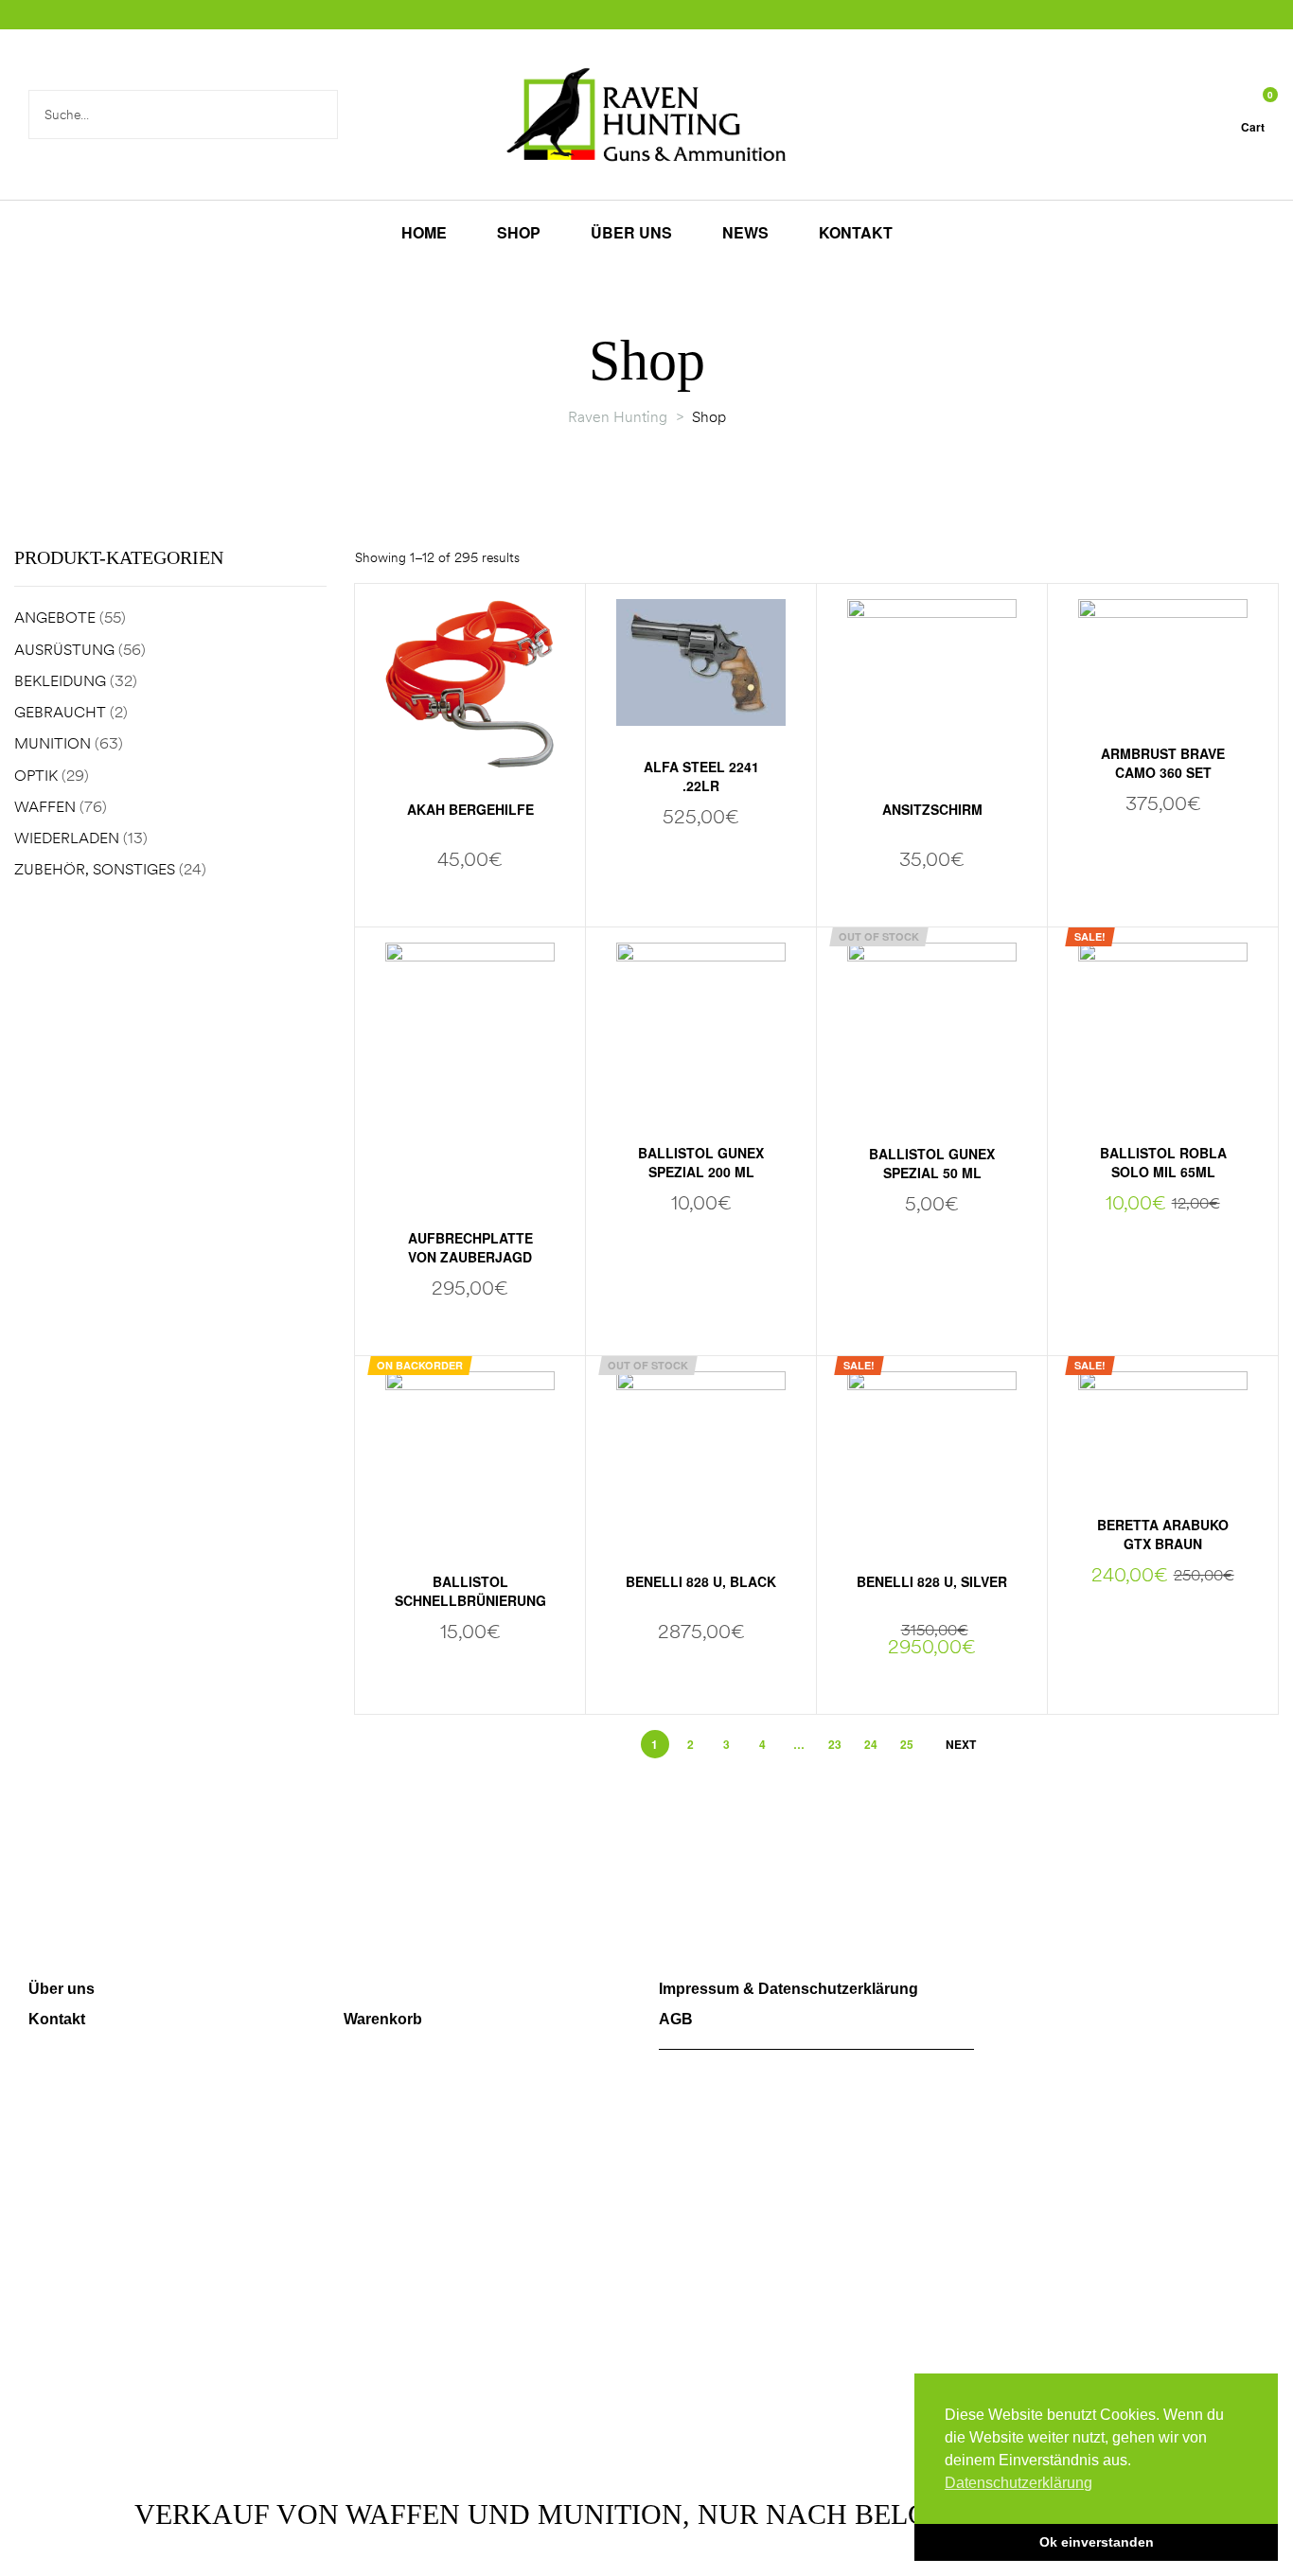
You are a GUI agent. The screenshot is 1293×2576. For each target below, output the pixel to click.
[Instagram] (1053, 1999)
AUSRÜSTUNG (64, 649)
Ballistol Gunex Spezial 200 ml (701, 1162)
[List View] (1257, 559)
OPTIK (36, 775)
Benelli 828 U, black (701, 1581)
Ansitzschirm (932, 809)
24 (871, 1744)
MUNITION (53, 743)
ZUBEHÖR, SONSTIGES (95, 869)
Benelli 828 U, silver (932, 1581)
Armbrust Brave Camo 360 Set (1163, 763)
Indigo (882, 2437)
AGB (676, 2019)
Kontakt (57, 2019)
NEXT (961, 1744)
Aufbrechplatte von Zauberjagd (470, 1247)
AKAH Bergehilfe (470, 809)
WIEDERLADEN (67, 838)
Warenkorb (383, 2019)
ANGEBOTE (55, 617)
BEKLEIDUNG (60, 680)
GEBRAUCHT (60, 712)
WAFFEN (45, 806)
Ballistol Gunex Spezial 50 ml (932, 1163)
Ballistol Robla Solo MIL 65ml (1163, 1162)
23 (835, 1744)
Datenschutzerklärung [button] (1018, 2483)
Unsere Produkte (405, 1989)
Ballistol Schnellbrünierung (470, 1591)
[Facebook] (999, 1999)
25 (907, 1744)
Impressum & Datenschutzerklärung (788, 1989)
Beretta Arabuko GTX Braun (1163, 1534)
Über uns (62, 1989)
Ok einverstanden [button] (1097, 2542)
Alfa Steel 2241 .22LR (701, 776)
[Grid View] (1233, 559)
